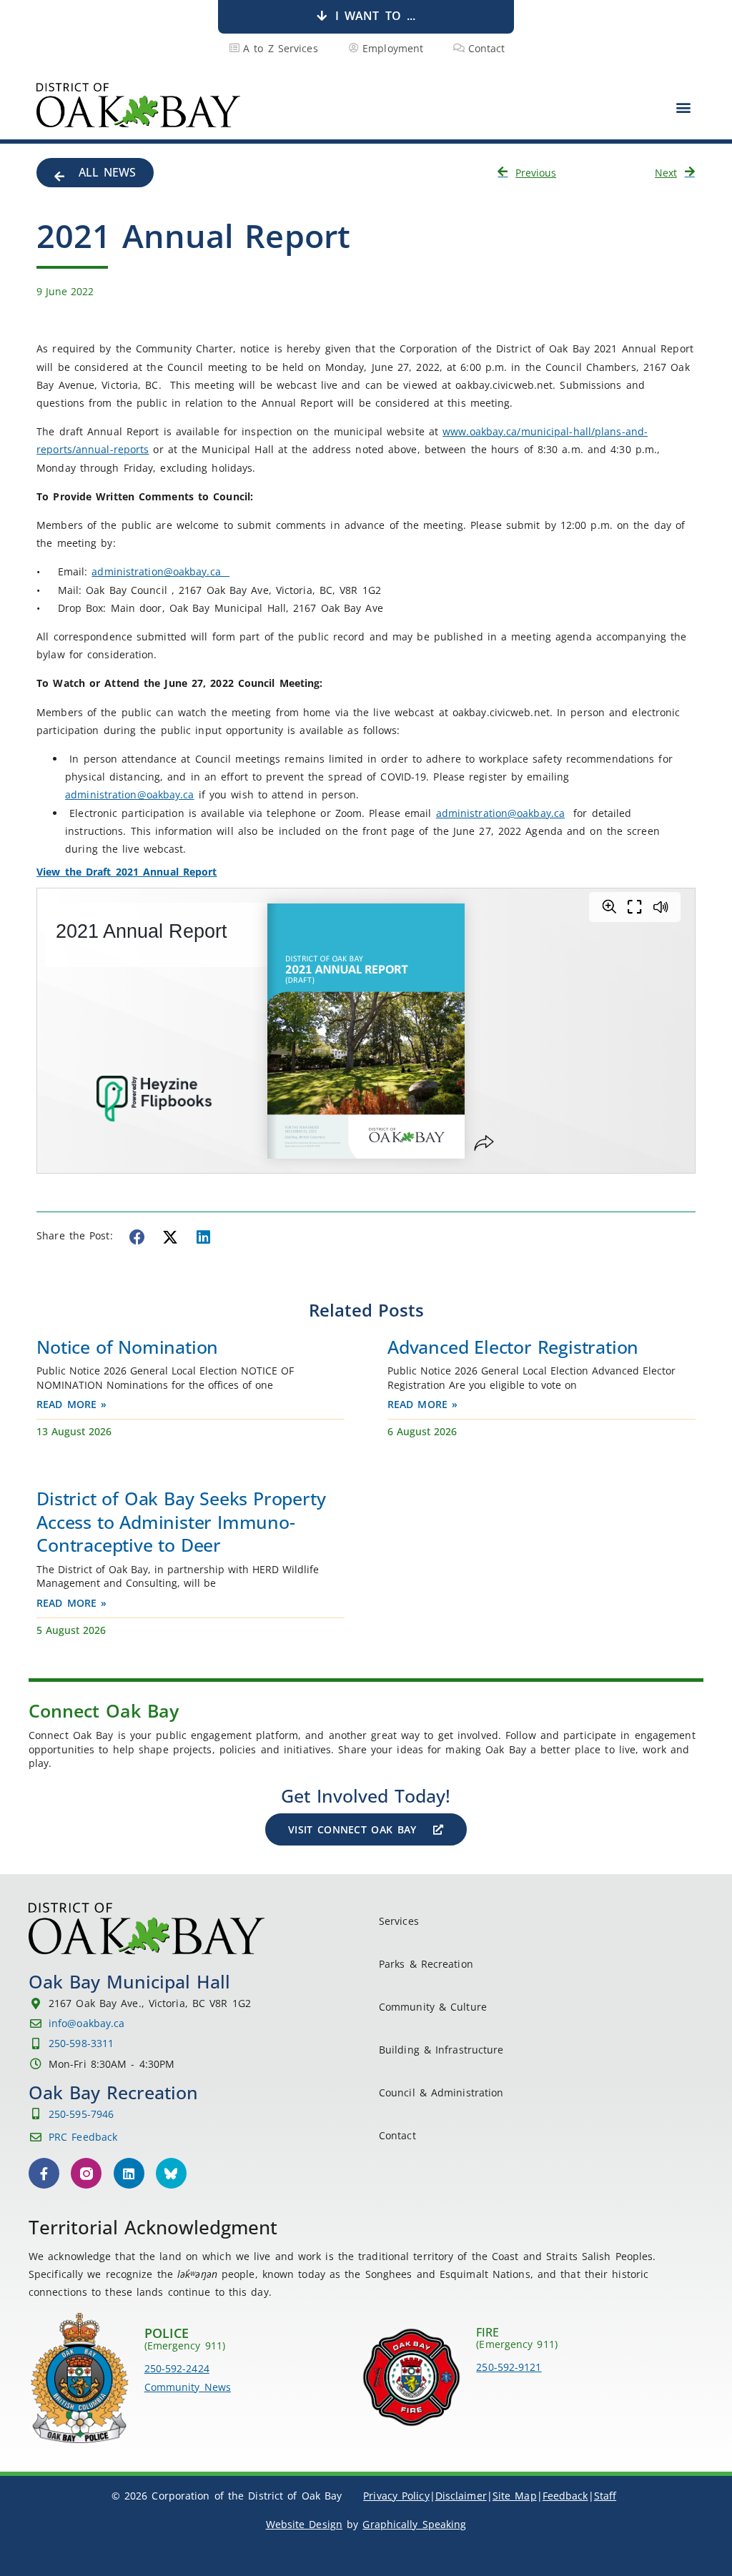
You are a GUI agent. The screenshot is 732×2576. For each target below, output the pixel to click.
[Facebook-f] (44, 2173)
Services (399, 1921)
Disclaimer (461, 2496)
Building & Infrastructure (441, 2050)
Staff (605, 2496)
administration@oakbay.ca (160, 571)
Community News (188, 2387)
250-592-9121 (509, 2367)
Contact (397, 2135)
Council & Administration (441, 2092)
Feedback (565, 2496)
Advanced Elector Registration (513, 1347)
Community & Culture (433, 2007)
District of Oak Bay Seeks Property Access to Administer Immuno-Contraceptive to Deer (181, 1521)
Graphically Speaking (414, 2524)
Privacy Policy (396, 2496)
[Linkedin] (129, 2173)
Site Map (515, 2496)
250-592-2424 (177, 2368)
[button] (684, 107)
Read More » (71, 1404)
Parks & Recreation (426, 1964)
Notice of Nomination (127, 1347)
